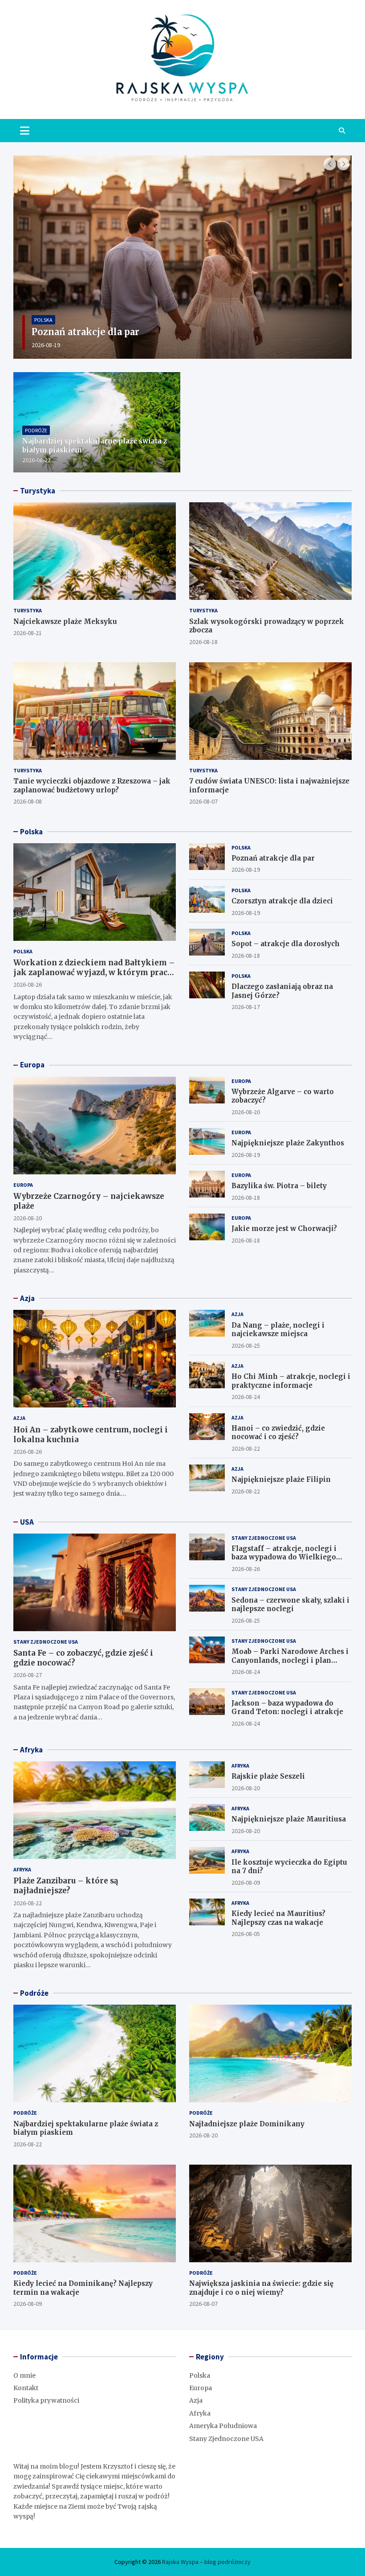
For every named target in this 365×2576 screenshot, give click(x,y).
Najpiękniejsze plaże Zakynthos (288, 1143)
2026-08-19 (55, 345)
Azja (27, 1298)
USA (27, 1522)
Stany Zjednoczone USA (46, 1642)
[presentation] (330, 164)
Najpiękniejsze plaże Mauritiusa (289, 1819)
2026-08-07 (203, 801)
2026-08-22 (36, 460)
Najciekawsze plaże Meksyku (65, 621)
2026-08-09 (246, 1883)
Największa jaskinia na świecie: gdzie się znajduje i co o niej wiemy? (261, 2288)
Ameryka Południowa (223, 2426)
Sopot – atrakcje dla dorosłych (286, 944)
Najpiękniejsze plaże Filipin (281, 1479)
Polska (52, 320)
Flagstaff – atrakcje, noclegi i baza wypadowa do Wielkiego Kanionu (284, 1557)
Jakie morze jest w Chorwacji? (284, 1229)
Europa (32, 1065)
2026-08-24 (246, 1397)
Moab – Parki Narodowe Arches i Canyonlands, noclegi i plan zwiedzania (290, 1660)
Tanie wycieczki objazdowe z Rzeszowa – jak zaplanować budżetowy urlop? (92, 786)
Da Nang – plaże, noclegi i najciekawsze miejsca (278, 1330)
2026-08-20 (28, 1218)
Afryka (31, 1750)
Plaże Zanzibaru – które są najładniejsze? (66, 1886)
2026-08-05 (246, 1934)
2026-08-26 (28, 984)
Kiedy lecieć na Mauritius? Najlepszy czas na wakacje (278, 1918)
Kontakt (26, 2388)
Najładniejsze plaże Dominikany (247, 2124)
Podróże (36, 430)
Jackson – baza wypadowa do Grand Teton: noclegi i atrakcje (287, 1708)
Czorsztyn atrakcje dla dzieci (107, 332)
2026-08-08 (28, 801)
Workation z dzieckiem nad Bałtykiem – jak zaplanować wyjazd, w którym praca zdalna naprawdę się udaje (94, 972)
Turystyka (38, 491)
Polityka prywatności (46, 2400)
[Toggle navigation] (25, 131)
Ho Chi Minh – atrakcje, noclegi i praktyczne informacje (291, 1381)
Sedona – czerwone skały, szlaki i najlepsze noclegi (290, 1605)
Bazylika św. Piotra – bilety (279, 1186)
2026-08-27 (28, 1675)
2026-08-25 (246, 1345)
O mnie (24, 2375)
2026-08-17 (246, 1007)
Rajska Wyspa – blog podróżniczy (206, 2562)
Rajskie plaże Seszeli (268, 1776)
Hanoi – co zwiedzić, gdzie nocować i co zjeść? (278, 1433)
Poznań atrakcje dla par (273, 858)
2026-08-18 (203, 642)
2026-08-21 (28, 633)
